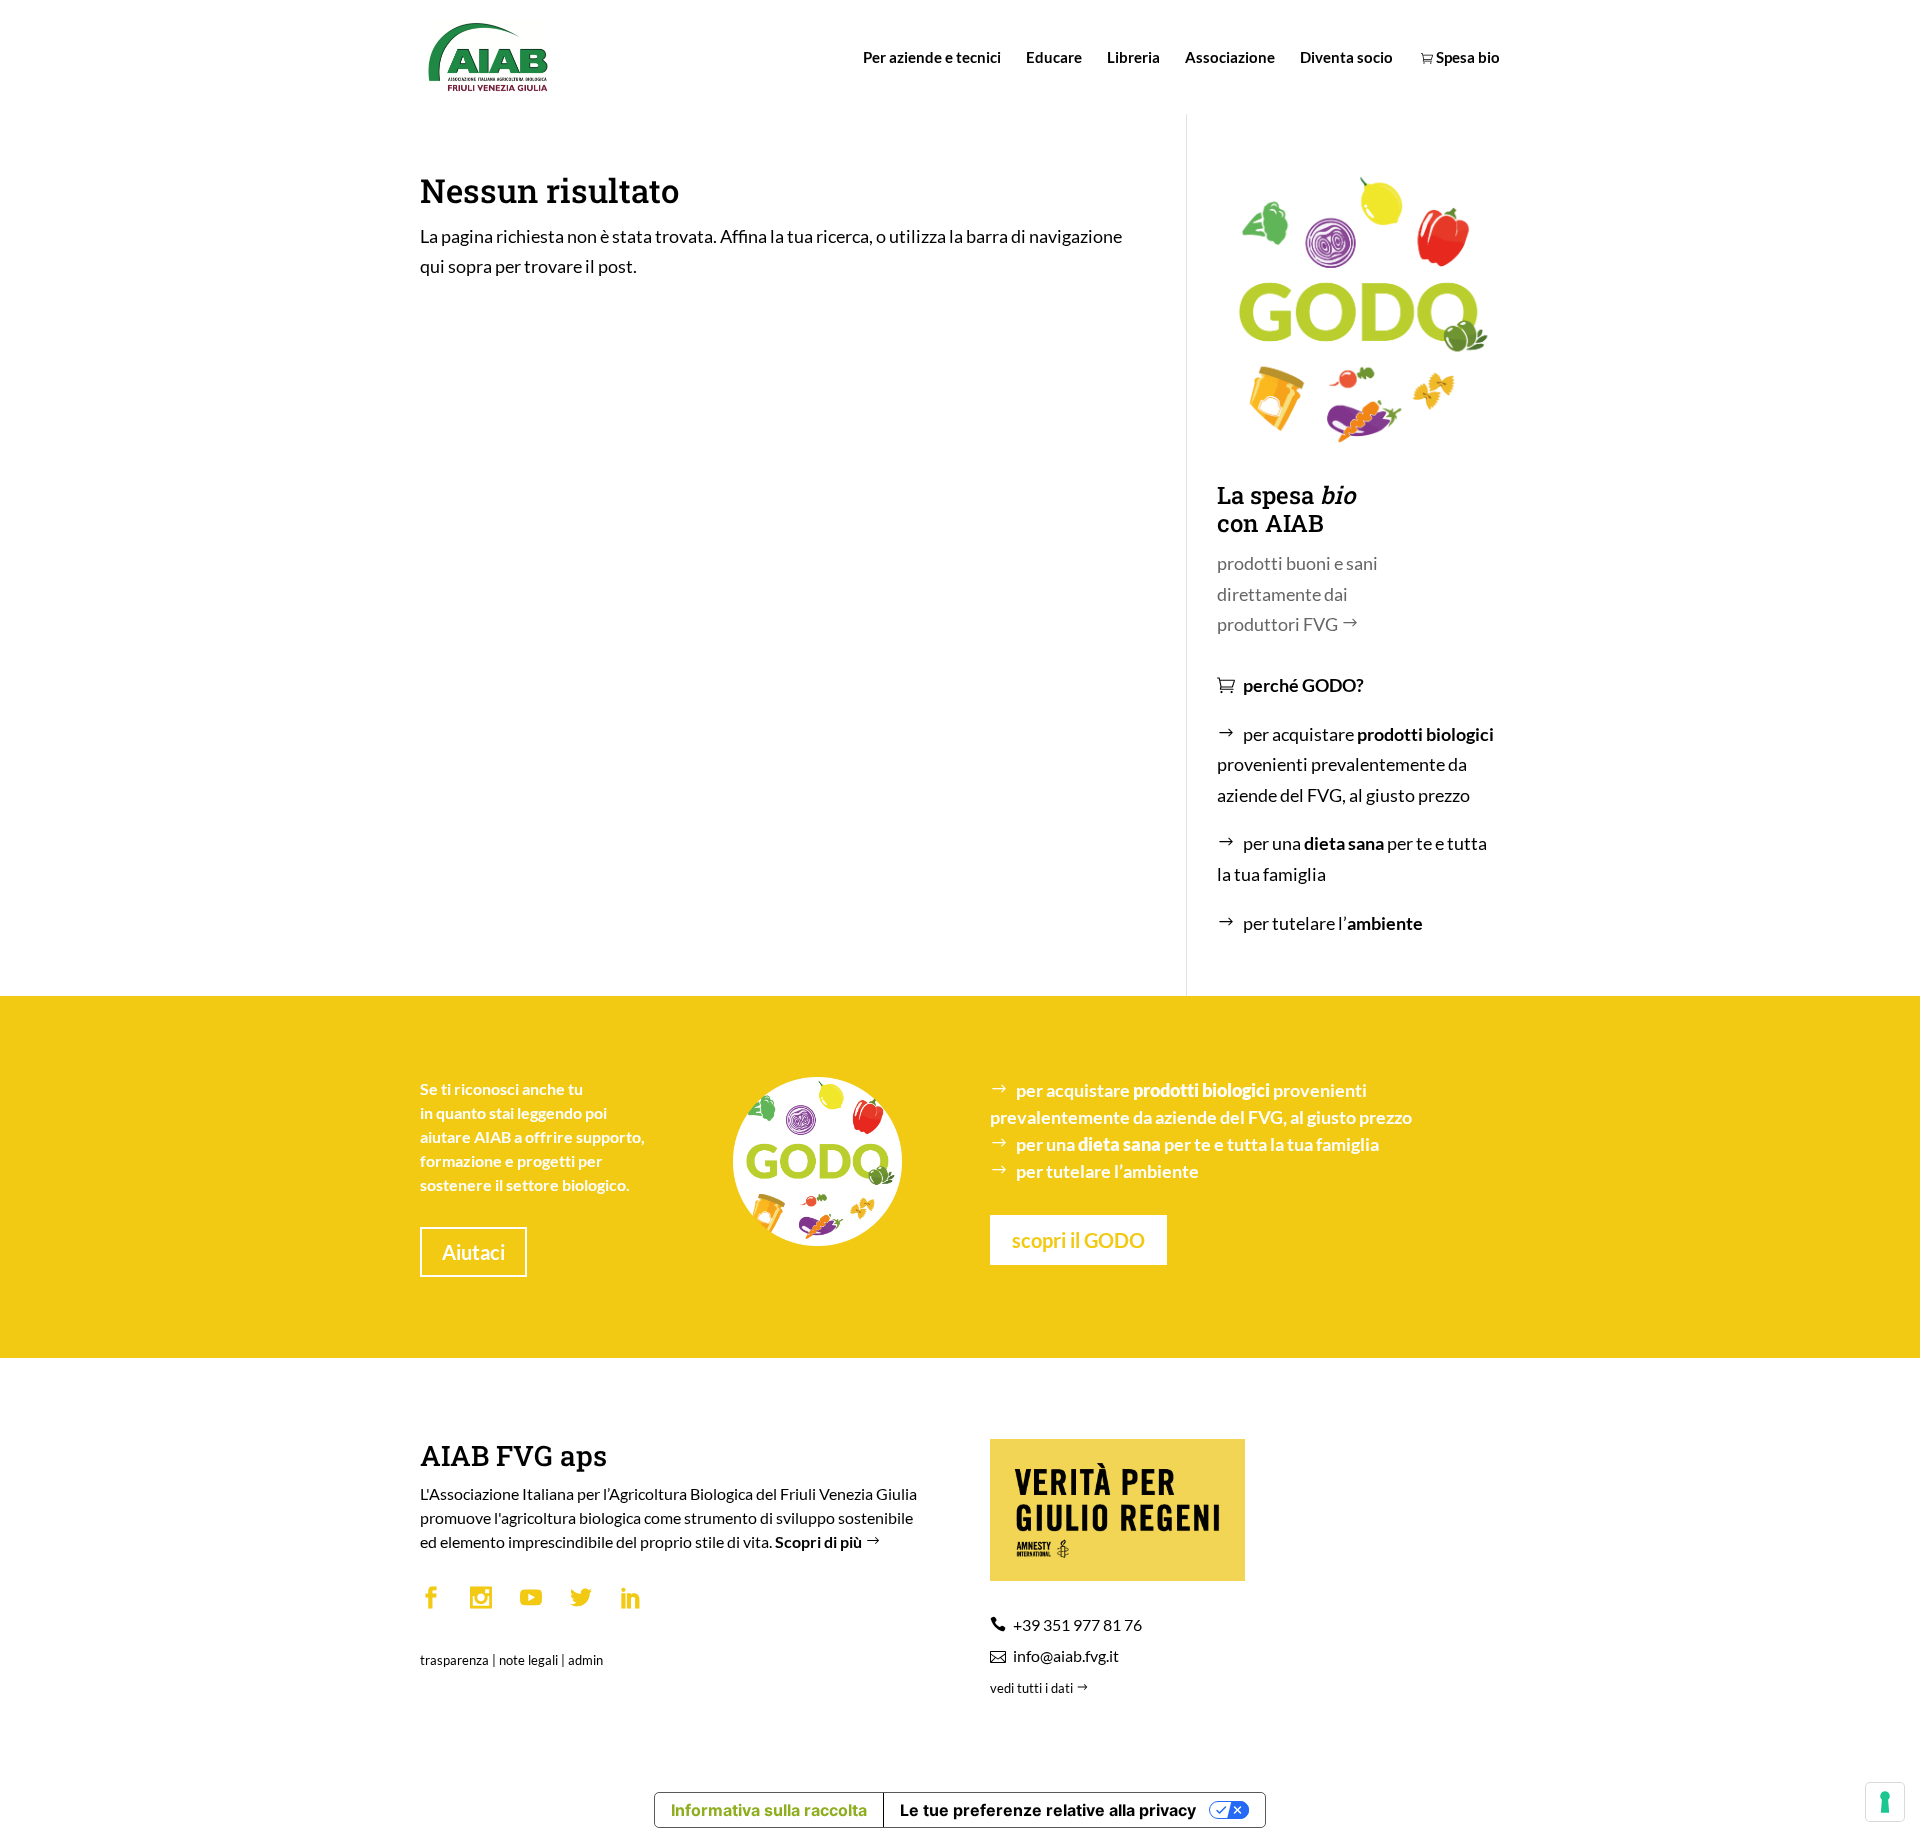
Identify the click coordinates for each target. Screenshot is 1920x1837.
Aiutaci (473, 1252)
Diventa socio (1346, 58)
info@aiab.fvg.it (1066, 1655)
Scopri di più (820, 1541)
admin (585, 1660)
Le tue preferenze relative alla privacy (1048, 1810)
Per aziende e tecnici (932, 58)
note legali (528, 1660)
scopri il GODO (1078, 1240)
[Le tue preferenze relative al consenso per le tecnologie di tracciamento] (1885, 1802)
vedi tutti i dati (1033, 1688)
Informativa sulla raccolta (769, 1810)
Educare (1054, 58)
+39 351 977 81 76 (1077, 1624)
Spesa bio (1466, 58)
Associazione (1230, 58)
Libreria (1133, 58)
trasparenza (454, 1660)
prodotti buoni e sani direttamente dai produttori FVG (1297, 593)
